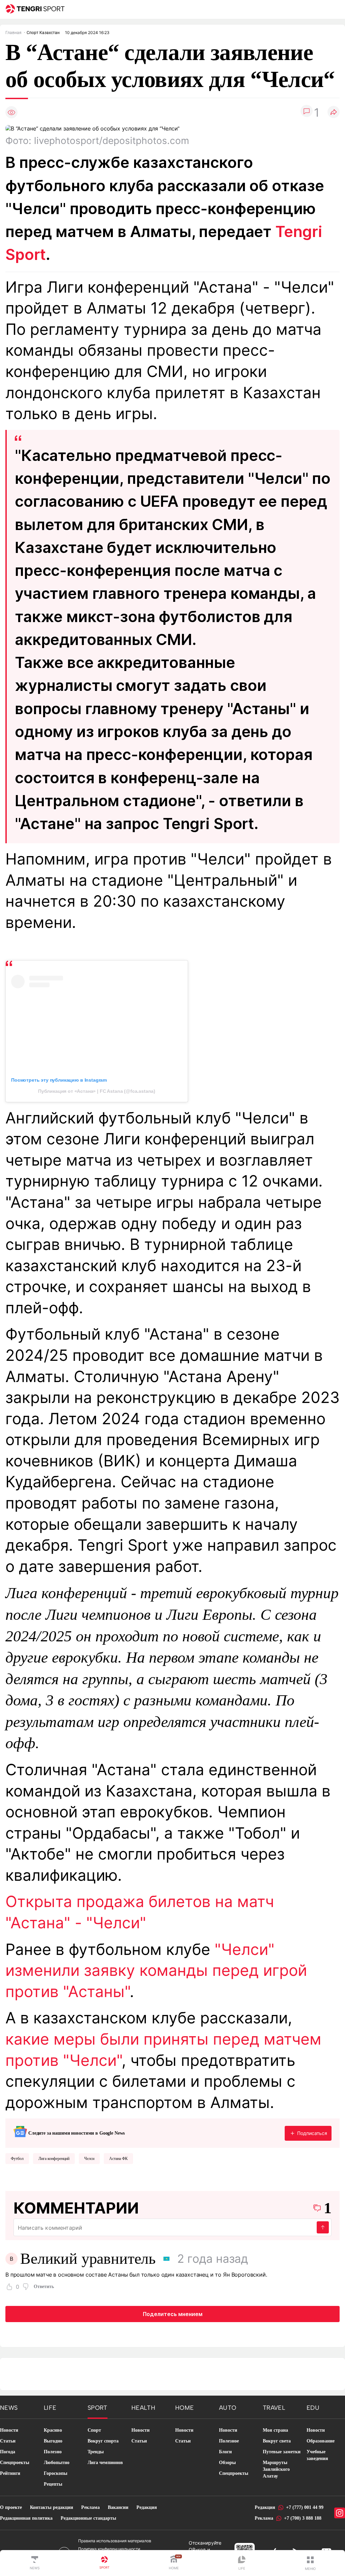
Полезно (53, 2452)
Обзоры (227, 2463)
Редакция (147, 2507)
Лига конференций (54, 2159)
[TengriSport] (104, 2563)
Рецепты (53, 2484)
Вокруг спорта (103, 2441)
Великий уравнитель (88, 2259)
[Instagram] (340, 2513)
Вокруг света (277, 2441)
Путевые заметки (282, 2452)
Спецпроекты (15, 2463)
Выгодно (53, 2441)
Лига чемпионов (105, 2463)
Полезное (229, 2441)
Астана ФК (118, 2159)
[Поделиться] (334, 112)
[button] (310, 2563)
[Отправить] (323, 2227)
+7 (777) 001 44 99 (305, 2507)
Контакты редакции (52, 2507)
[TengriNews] (35, 2563)
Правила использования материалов (115, 2541)
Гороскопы (56, 2473)
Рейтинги (10, 2473)
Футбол (17, 2159)
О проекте (11, 2507)
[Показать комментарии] (307, 112)
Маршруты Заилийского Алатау (276, 2469)
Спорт (94, 2430)
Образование (321, 2441)
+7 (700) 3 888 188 (303, 2518)
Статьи (8, 2441)
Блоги (225, 2452)
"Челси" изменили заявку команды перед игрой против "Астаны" (156, 1970)
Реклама (90, 2507)
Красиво (53, 2430)
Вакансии (118, 2507)
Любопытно (57, 2463)
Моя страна (275, 2430)
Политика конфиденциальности (109, 2549)
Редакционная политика (26, 2518)
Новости (9, 2430)
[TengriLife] (242, 2563)
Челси (89, 2159)
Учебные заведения (317, 2455)
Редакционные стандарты (88, 2518)
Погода (8, 2452)
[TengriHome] (174, 2563)
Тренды (96, 2452)
